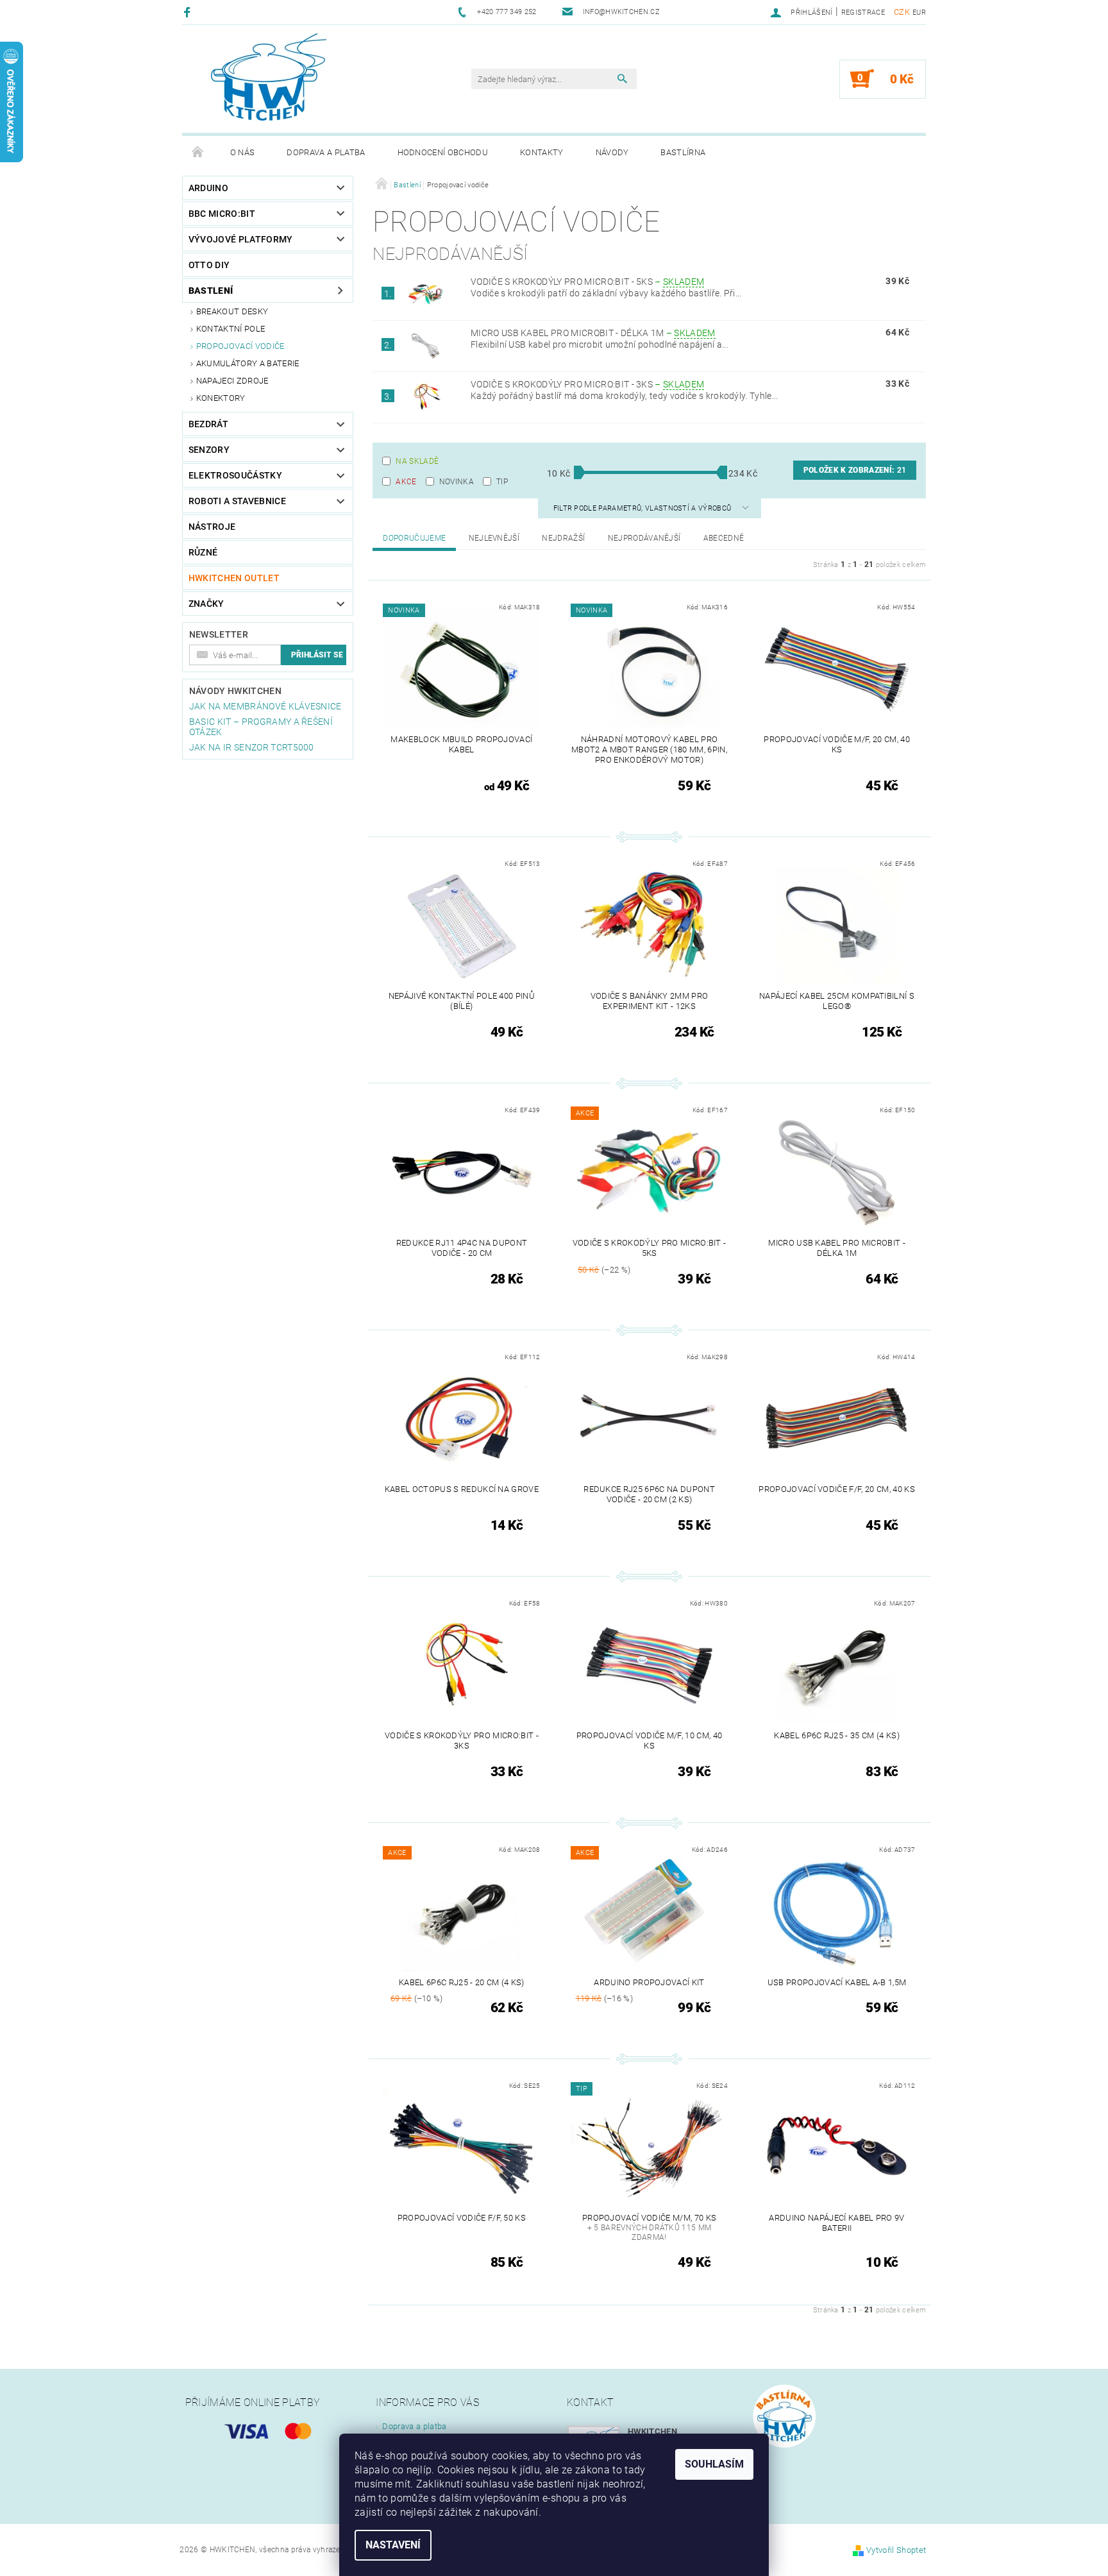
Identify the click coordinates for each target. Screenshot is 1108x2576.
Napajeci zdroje (232, 381)
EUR (919, 13)
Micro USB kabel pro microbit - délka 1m (593, 333)
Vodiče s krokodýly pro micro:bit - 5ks (587, 282)
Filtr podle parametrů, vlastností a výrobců (643, 508)
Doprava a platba (326, 152)
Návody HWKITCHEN (235, 691)
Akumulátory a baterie (248, 363)
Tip (502, 482)
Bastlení (211, 291)
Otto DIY (209, 265)
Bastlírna (683, 152)
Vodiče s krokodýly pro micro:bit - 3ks (587, 384)
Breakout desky (232, 311)
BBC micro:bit (222, 214)
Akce (406, 482)
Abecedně (724, 538)
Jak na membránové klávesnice (265, 706)
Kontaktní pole (231, 329)
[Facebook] (189, 12)
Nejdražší (563, 538)
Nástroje (212, 527)
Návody (612, 152)
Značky (206, 604)
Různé (203, 552)
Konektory (221, 398)
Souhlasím (714, 2464)
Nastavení (393, 2545)
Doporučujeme (414, 538)
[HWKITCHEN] (269, 77)
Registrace (863, 13)
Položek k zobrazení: (855, 470)
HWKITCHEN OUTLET (234, 578)
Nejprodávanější (644, 538)
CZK (902, 12)
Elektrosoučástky (235, 475)
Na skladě (417, 461)
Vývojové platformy (241, 239)
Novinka (457, 482)
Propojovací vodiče (240, 346)
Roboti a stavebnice (237, 501)
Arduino (208, 188)
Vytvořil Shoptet (896, 2550)
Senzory (209, 450)
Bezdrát (208, 424)
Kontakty (542, 152)
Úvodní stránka (198, 153)
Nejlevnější (494, 538)
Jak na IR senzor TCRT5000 (252, 747)
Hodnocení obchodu (443, 152)
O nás (243, 152)
